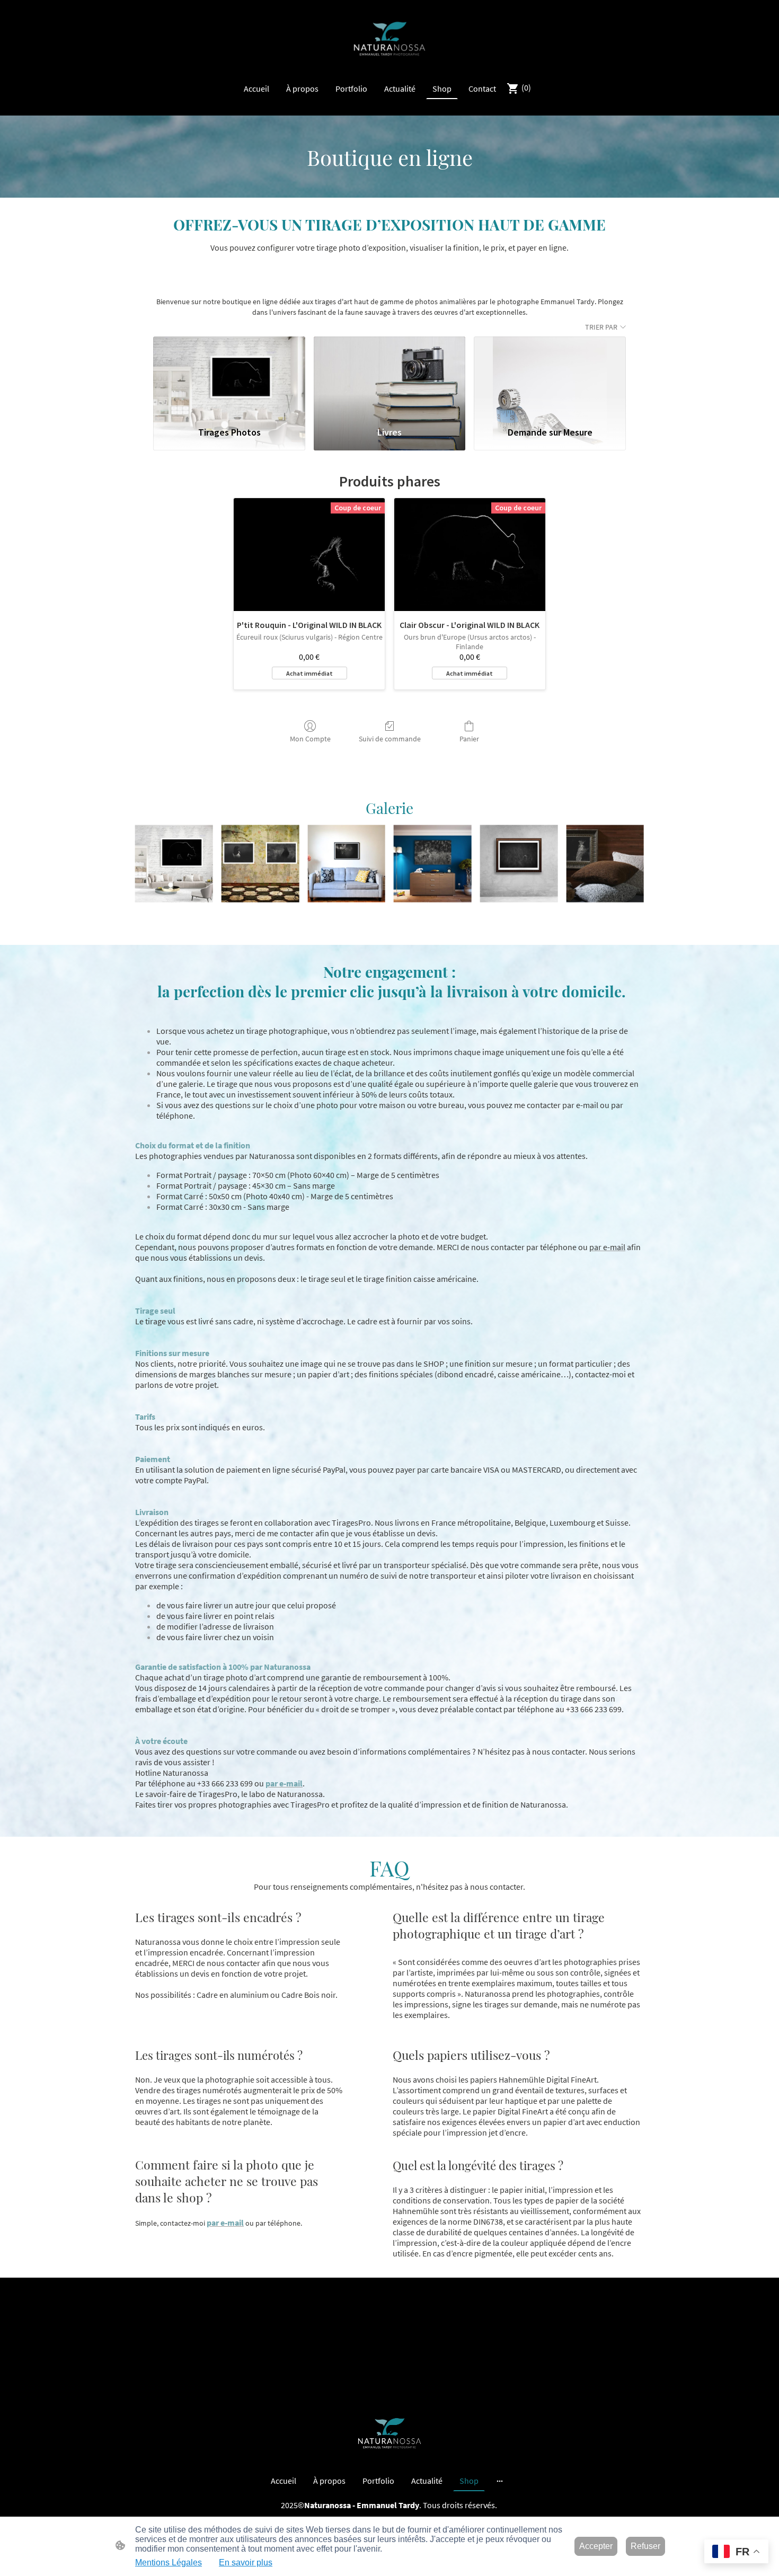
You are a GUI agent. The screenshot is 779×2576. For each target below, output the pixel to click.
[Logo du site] (390, 39)
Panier (469, 739)
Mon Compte (310, 739)
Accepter (596, 2546)
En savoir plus (246, 2562)
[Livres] (390, 376)
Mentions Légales (169, 2562)
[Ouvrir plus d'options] (500, 2481)
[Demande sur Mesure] (550, 376)
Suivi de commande (390, 739)
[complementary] (736, 2552)
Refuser (645, 2546)
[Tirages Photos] (229, 376)
